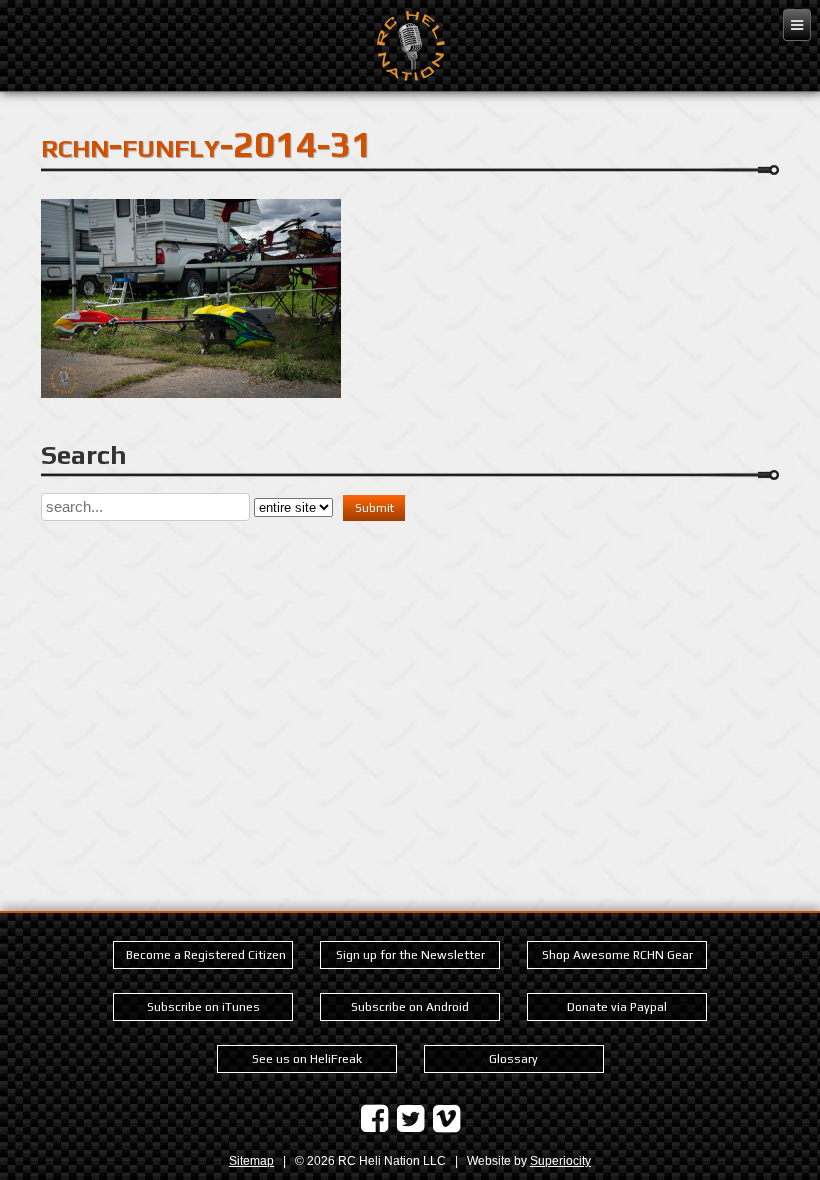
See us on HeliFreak (307, 1059)
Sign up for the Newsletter (410, 955)
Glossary (513, 1059)
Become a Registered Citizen (206, 955)
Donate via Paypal (617, 1007)
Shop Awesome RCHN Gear (617, 955)
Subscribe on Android (410, 1007)
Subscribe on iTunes (203, 1007)
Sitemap (251, 1161)
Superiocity (560, 1161)
